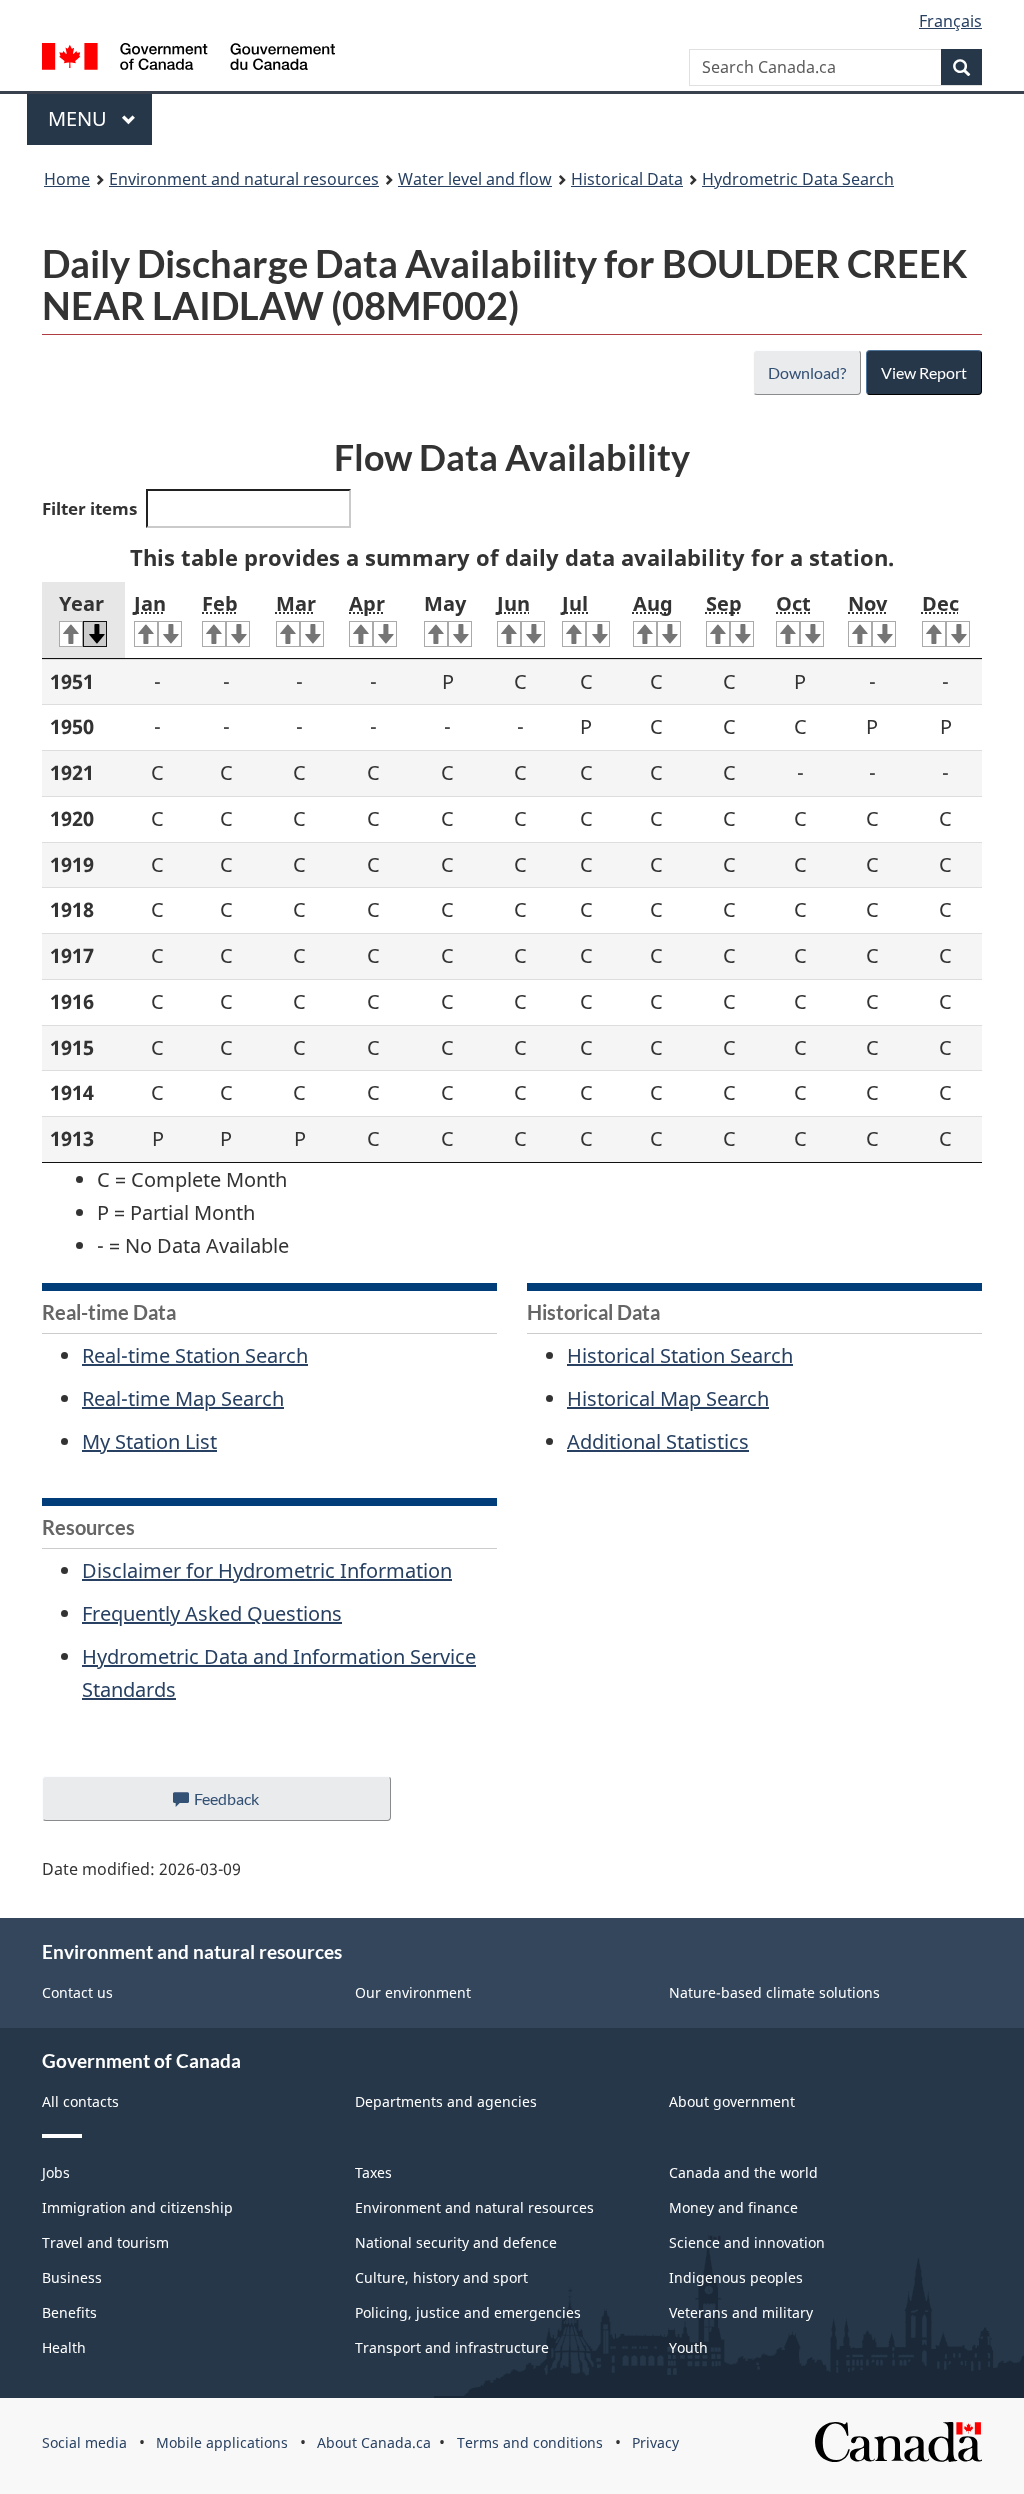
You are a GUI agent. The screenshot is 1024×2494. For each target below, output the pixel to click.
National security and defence (456, 2242)
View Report (924, 372)
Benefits (69, 2312)
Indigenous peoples (736, 2277)
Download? (807, 372)
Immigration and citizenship (137, 2207)
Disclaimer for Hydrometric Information (267, 1570)
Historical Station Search (680, 1355)
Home (67, 179)
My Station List (149, 1441)
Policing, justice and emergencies (468, 2312)
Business (72, 2277)
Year (81, 603)
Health (64, 2347)
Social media (84, 2442)
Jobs (56, 2172)
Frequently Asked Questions (212, 1613)
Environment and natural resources (244, 179)
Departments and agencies (446, 2101)
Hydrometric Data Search (798, 179)
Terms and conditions (530, 2442)
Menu (80, 118)
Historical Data (627, 179)
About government (732, 2101)
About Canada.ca (374, 2442)
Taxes (373, 2172)
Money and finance (733, 2207)
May (445, 603)
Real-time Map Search (183, 1398)
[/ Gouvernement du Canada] (188, 59)
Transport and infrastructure (452, 2347)
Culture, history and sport (441, 2277)
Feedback (247, 1805)
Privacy (655, 2442)
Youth (688, 2347)
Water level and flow (475, 179)
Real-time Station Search (195, 1355)
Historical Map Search (668, 1398)
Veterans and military (741, 2312)
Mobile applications (222, 2442)
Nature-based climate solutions (774, 1992)
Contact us (77, 1992)
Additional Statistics (658, 1441)
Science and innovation (747, 2242)
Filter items (89, 508)
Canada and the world (743, 2172)
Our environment (413, 1992)
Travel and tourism (105, 2242)
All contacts (80, 2101)
